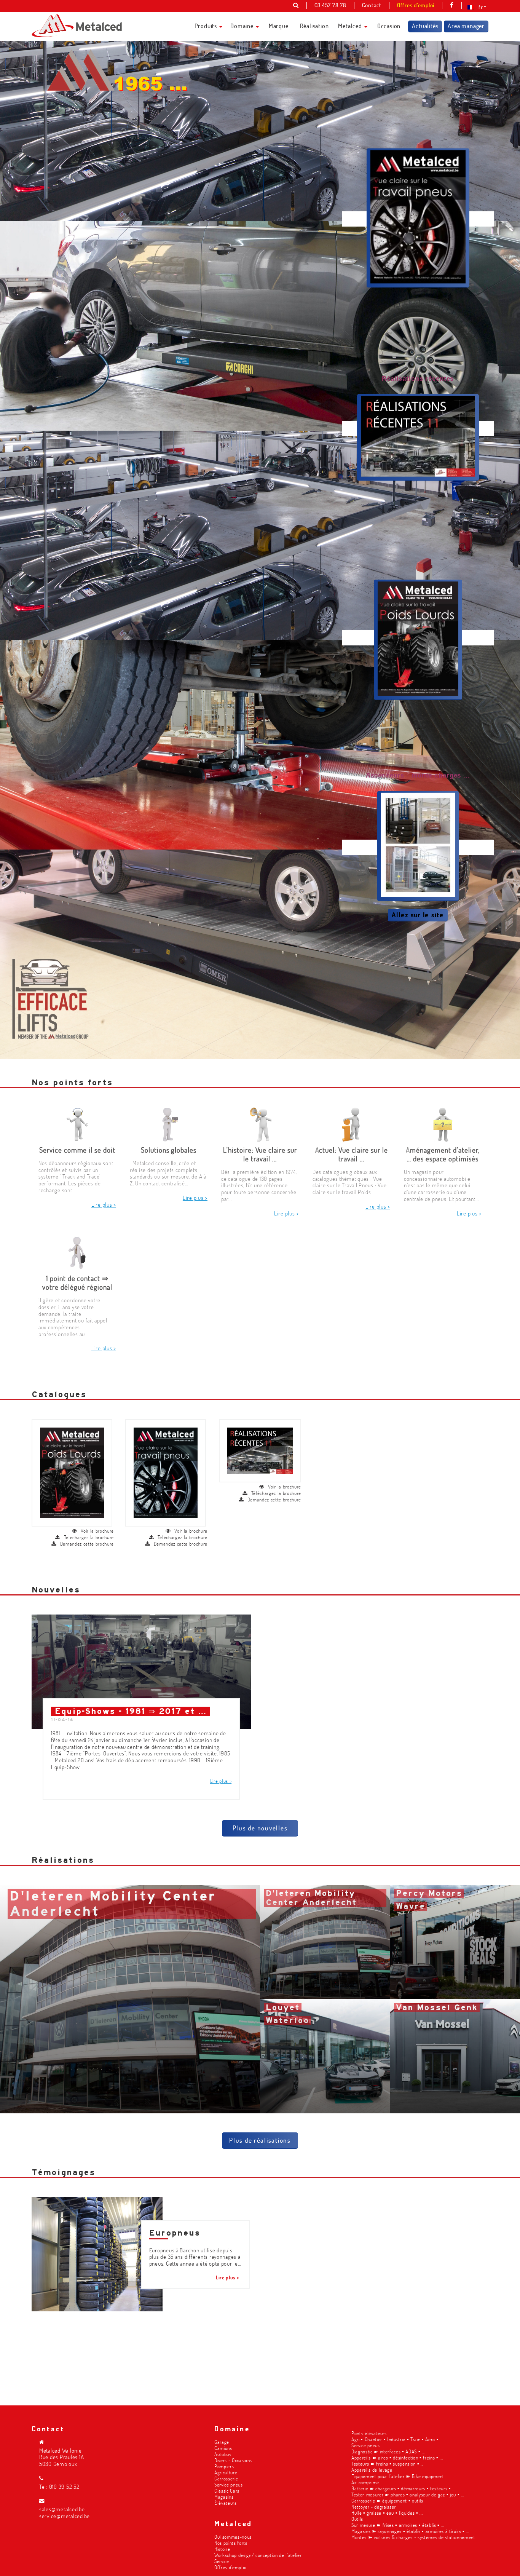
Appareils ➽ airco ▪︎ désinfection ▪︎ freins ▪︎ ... (397, 2457)
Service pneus (229, 2484)
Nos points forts (231, 2543)
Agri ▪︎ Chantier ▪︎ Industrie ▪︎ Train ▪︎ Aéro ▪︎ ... (397, 2439)
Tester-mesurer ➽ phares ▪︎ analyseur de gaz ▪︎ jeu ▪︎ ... (408, 2494)
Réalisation (314, 26)
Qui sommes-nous (233, 2537)
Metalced (350, 26)
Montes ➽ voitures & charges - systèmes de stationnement (413, 2537)
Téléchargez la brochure (89, 1537)
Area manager (466, 26)
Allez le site (418, 915)
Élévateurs (226, 2503)
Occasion (389, 26)
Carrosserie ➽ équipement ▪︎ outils (387, 2500)
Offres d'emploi (230, 2567)
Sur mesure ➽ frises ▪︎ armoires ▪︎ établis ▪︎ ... (398, 2525)
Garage (222, 2442)
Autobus (223, 2454)
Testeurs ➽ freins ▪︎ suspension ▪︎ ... (388, 2463)
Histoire (222, 2549)
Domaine (242, 26)
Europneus (175, 2233)
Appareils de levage (372, 2470)
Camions (223, 2448)
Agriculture (226, 2472)
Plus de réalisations (260, 2140)
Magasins (224, 2497)
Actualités (425, 26)
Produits (206, 26)
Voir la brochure (97, 1531)
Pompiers (224, 2466)
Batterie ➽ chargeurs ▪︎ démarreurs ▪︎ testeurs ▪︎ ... (404, 2488)
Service (222, 2561)
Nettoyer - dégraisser (374, 2507)
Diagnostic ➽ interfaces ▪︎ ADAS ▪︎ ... (388, 2451)
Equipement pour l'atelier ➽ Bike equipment (398, 2476)
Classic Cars (227, 2491)
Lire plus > (104, 1205)
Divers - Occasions (233, 2460)
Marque (279, 26)
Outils (357, 2519)
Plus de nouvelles (260, 1828)
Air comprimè (365, 2482)
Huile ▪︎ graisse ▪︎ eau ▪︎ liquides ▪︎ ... (387, 2513)
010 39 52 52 (64, 2487)
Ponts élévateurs (369, 2433)
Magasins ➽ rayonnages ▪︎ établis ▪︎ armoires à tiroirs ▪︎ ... (410, 2531)
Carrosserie (226, 2478)
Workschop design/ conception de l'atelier (258, 2555)
